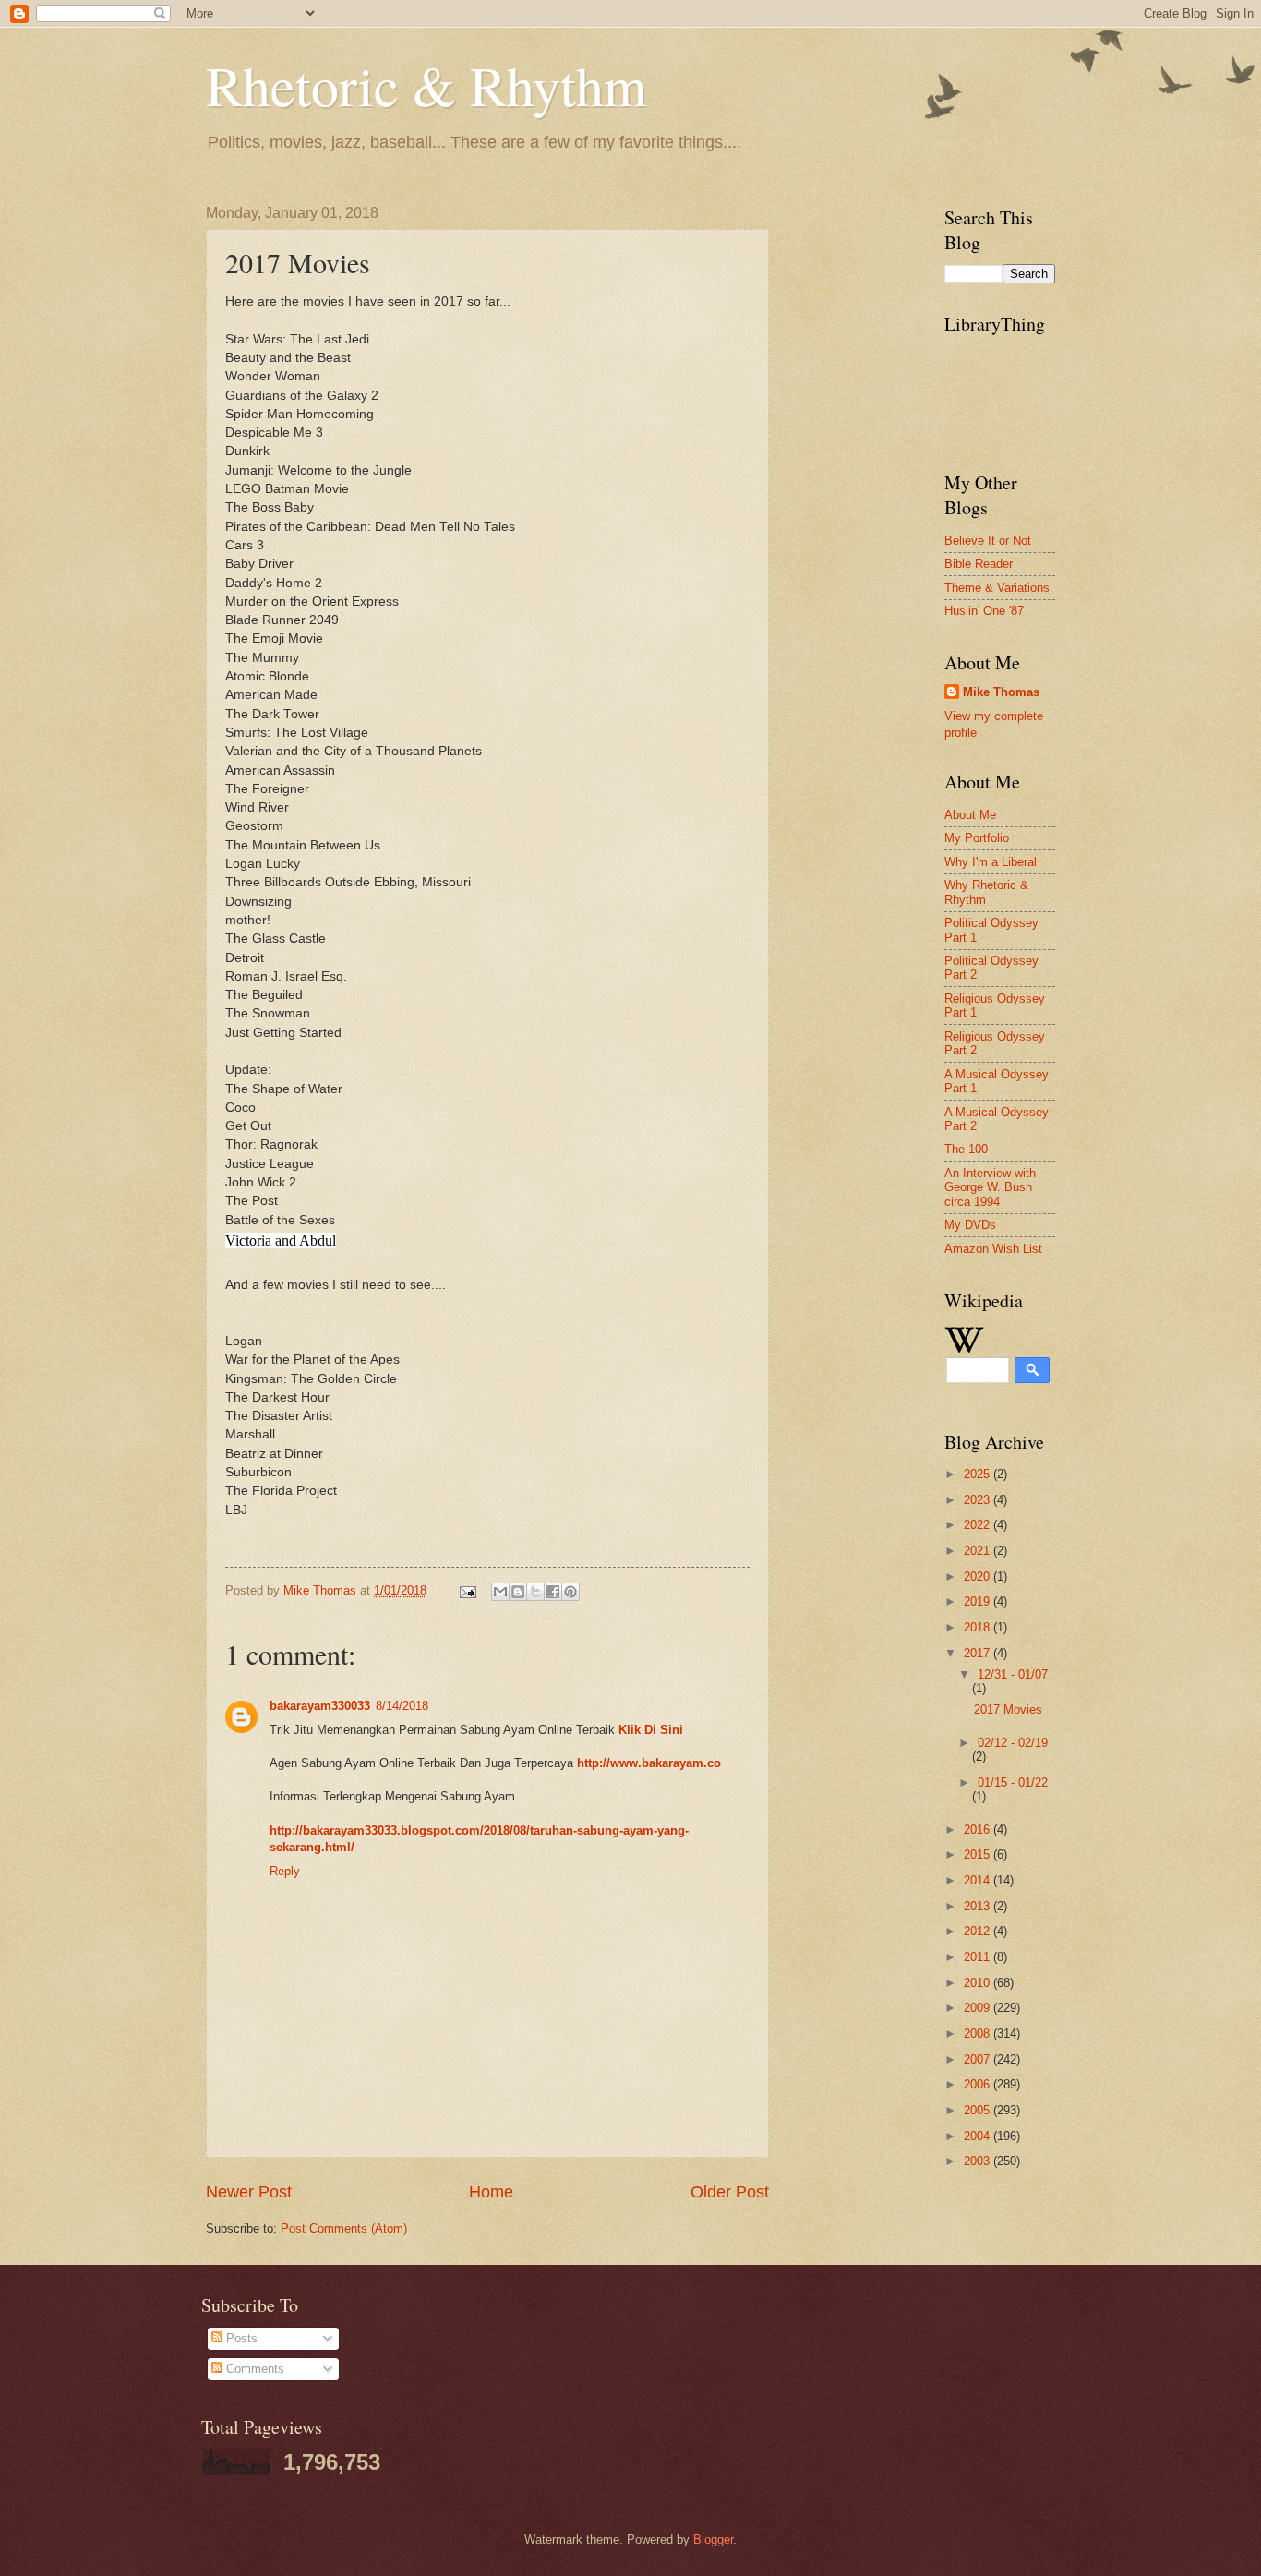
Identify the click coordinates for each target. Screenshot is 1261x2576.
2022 (979, 1525)
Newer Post (249, 2192)
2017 (979, 1653)
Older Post (730, 2192)
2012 (979, 1931)
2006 (979, 2084)
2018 (979, 1627)
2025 (979, 1474)
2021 (979, 1551)
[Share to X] (535, 1592)
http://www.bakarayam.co (649, 1763)
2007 (979, 2059)
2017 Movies (1008, 1709)
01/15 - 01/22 (1013, 1782)
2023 (979, 1500)
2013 (979, 1906)
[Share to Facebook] (553, 1592)
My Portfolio (977, 838)
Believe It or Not (988, 541)
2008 (979, 2034)
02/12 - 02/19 (1013, 1743)
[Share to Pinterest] (570, 1592)
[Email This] (500, 1592)
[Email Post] (467, 1590)
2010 (979, 1983)
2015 (979, 1854)
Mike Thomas (1001, 692)
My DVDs (970, 1225)
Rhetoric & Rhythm (426, 85)
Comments (253, 2369)
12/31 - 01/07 (1013, 1674)
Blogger (713, 2540)
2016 (979, 1830)
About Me (970, 815)
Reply (285, 1871)
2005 (979, 2110)
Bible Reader (979, 564)
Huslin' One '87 (984, 611)
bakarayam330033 (320, 1706)
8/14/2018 (402, 1706)
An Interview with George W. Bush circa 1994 (990, 1187)
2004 (979, 2136)
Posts (240, 2338)
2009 (979, 2008)
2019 (979, 1601)
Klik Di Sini (651, 1730)
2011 (979, 1957)
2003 (979, 2161)
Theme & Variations (997, 588)
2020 (979, 1577)
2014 (979, 1880)
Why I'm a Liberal (991, 862)
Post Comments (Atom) (344, 2228)
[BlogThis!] (518, 1592)
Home (491, 2192)
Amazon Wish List (993, 1249)
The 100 (966, 1149)
